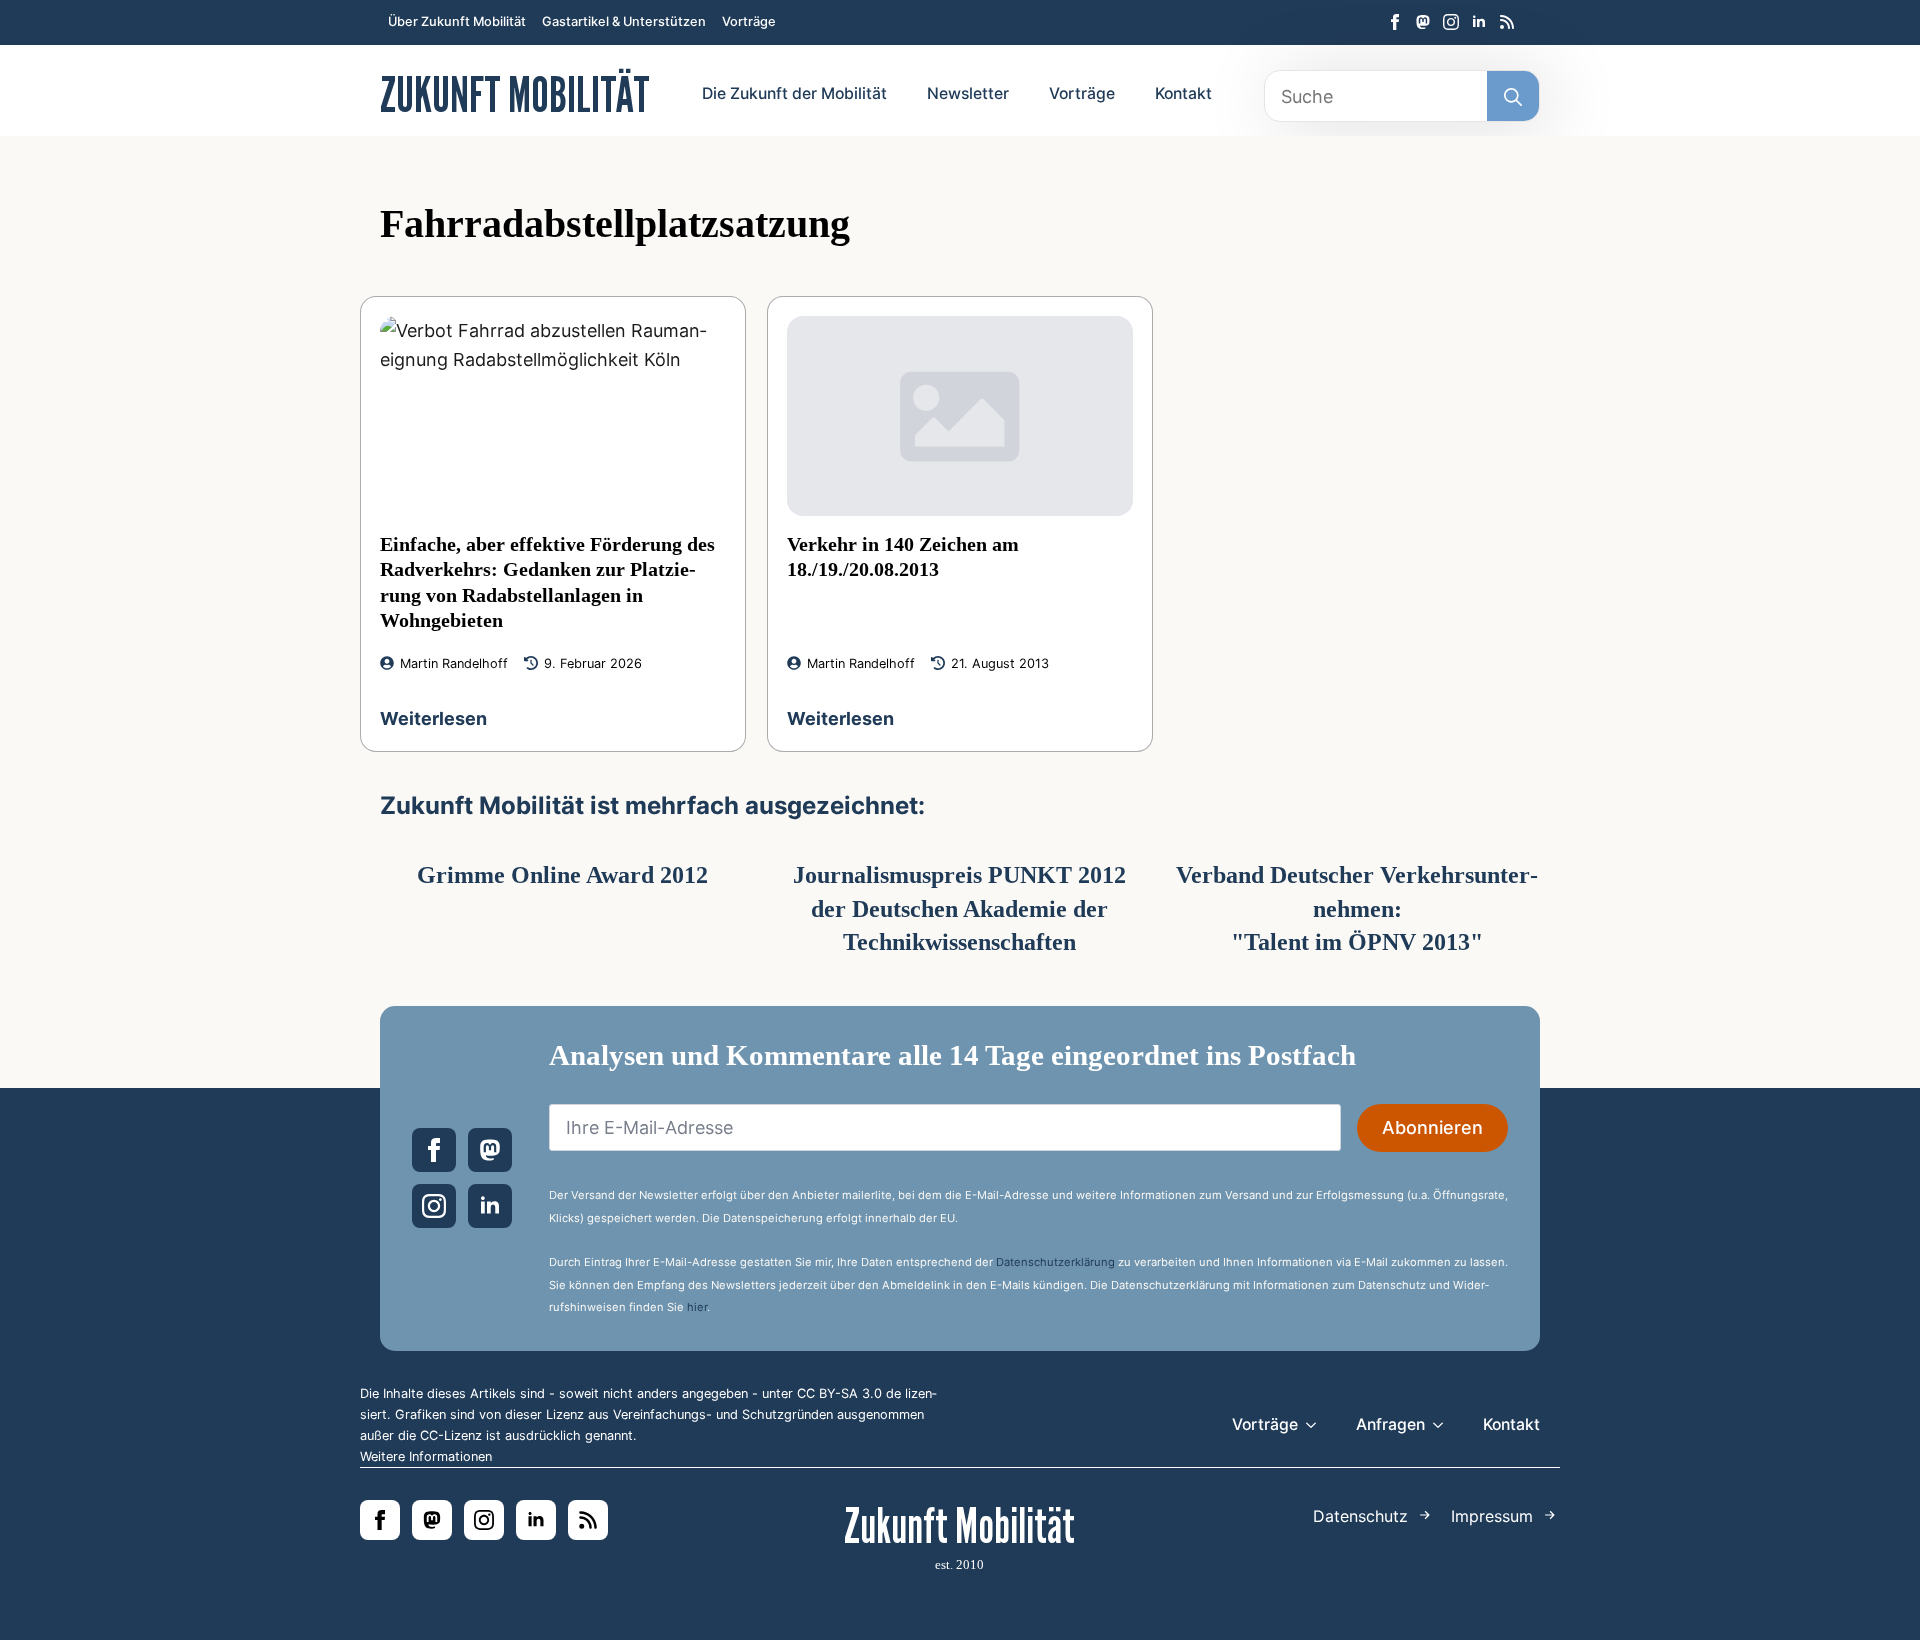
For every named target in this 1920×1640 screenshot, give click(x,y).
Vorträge (749, 21)
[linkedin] (1479, 22)
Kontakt (1183, 93)
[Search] (1513, 97)
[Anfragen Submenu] (1444, 1425)
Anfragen (1390, 1424)
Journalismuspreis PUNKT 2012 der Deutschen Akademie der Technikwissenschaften (959, 908)
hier (697, 1307)
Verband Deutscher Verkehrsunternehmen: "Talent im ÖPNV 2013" (1357, 908)
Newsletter (968, 93)
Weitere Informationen (426, 1456)
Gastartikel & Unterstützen (624, 21)
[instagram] (1451, 22)
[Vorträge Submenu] (1317, 1425)
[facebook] (1395, 22)
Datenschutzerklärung (1055, 1262)
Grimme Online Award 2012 (562, 875)
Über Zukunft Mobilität (457, 21)
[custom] (1423, 22)
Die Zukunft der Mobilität (794, 93)
